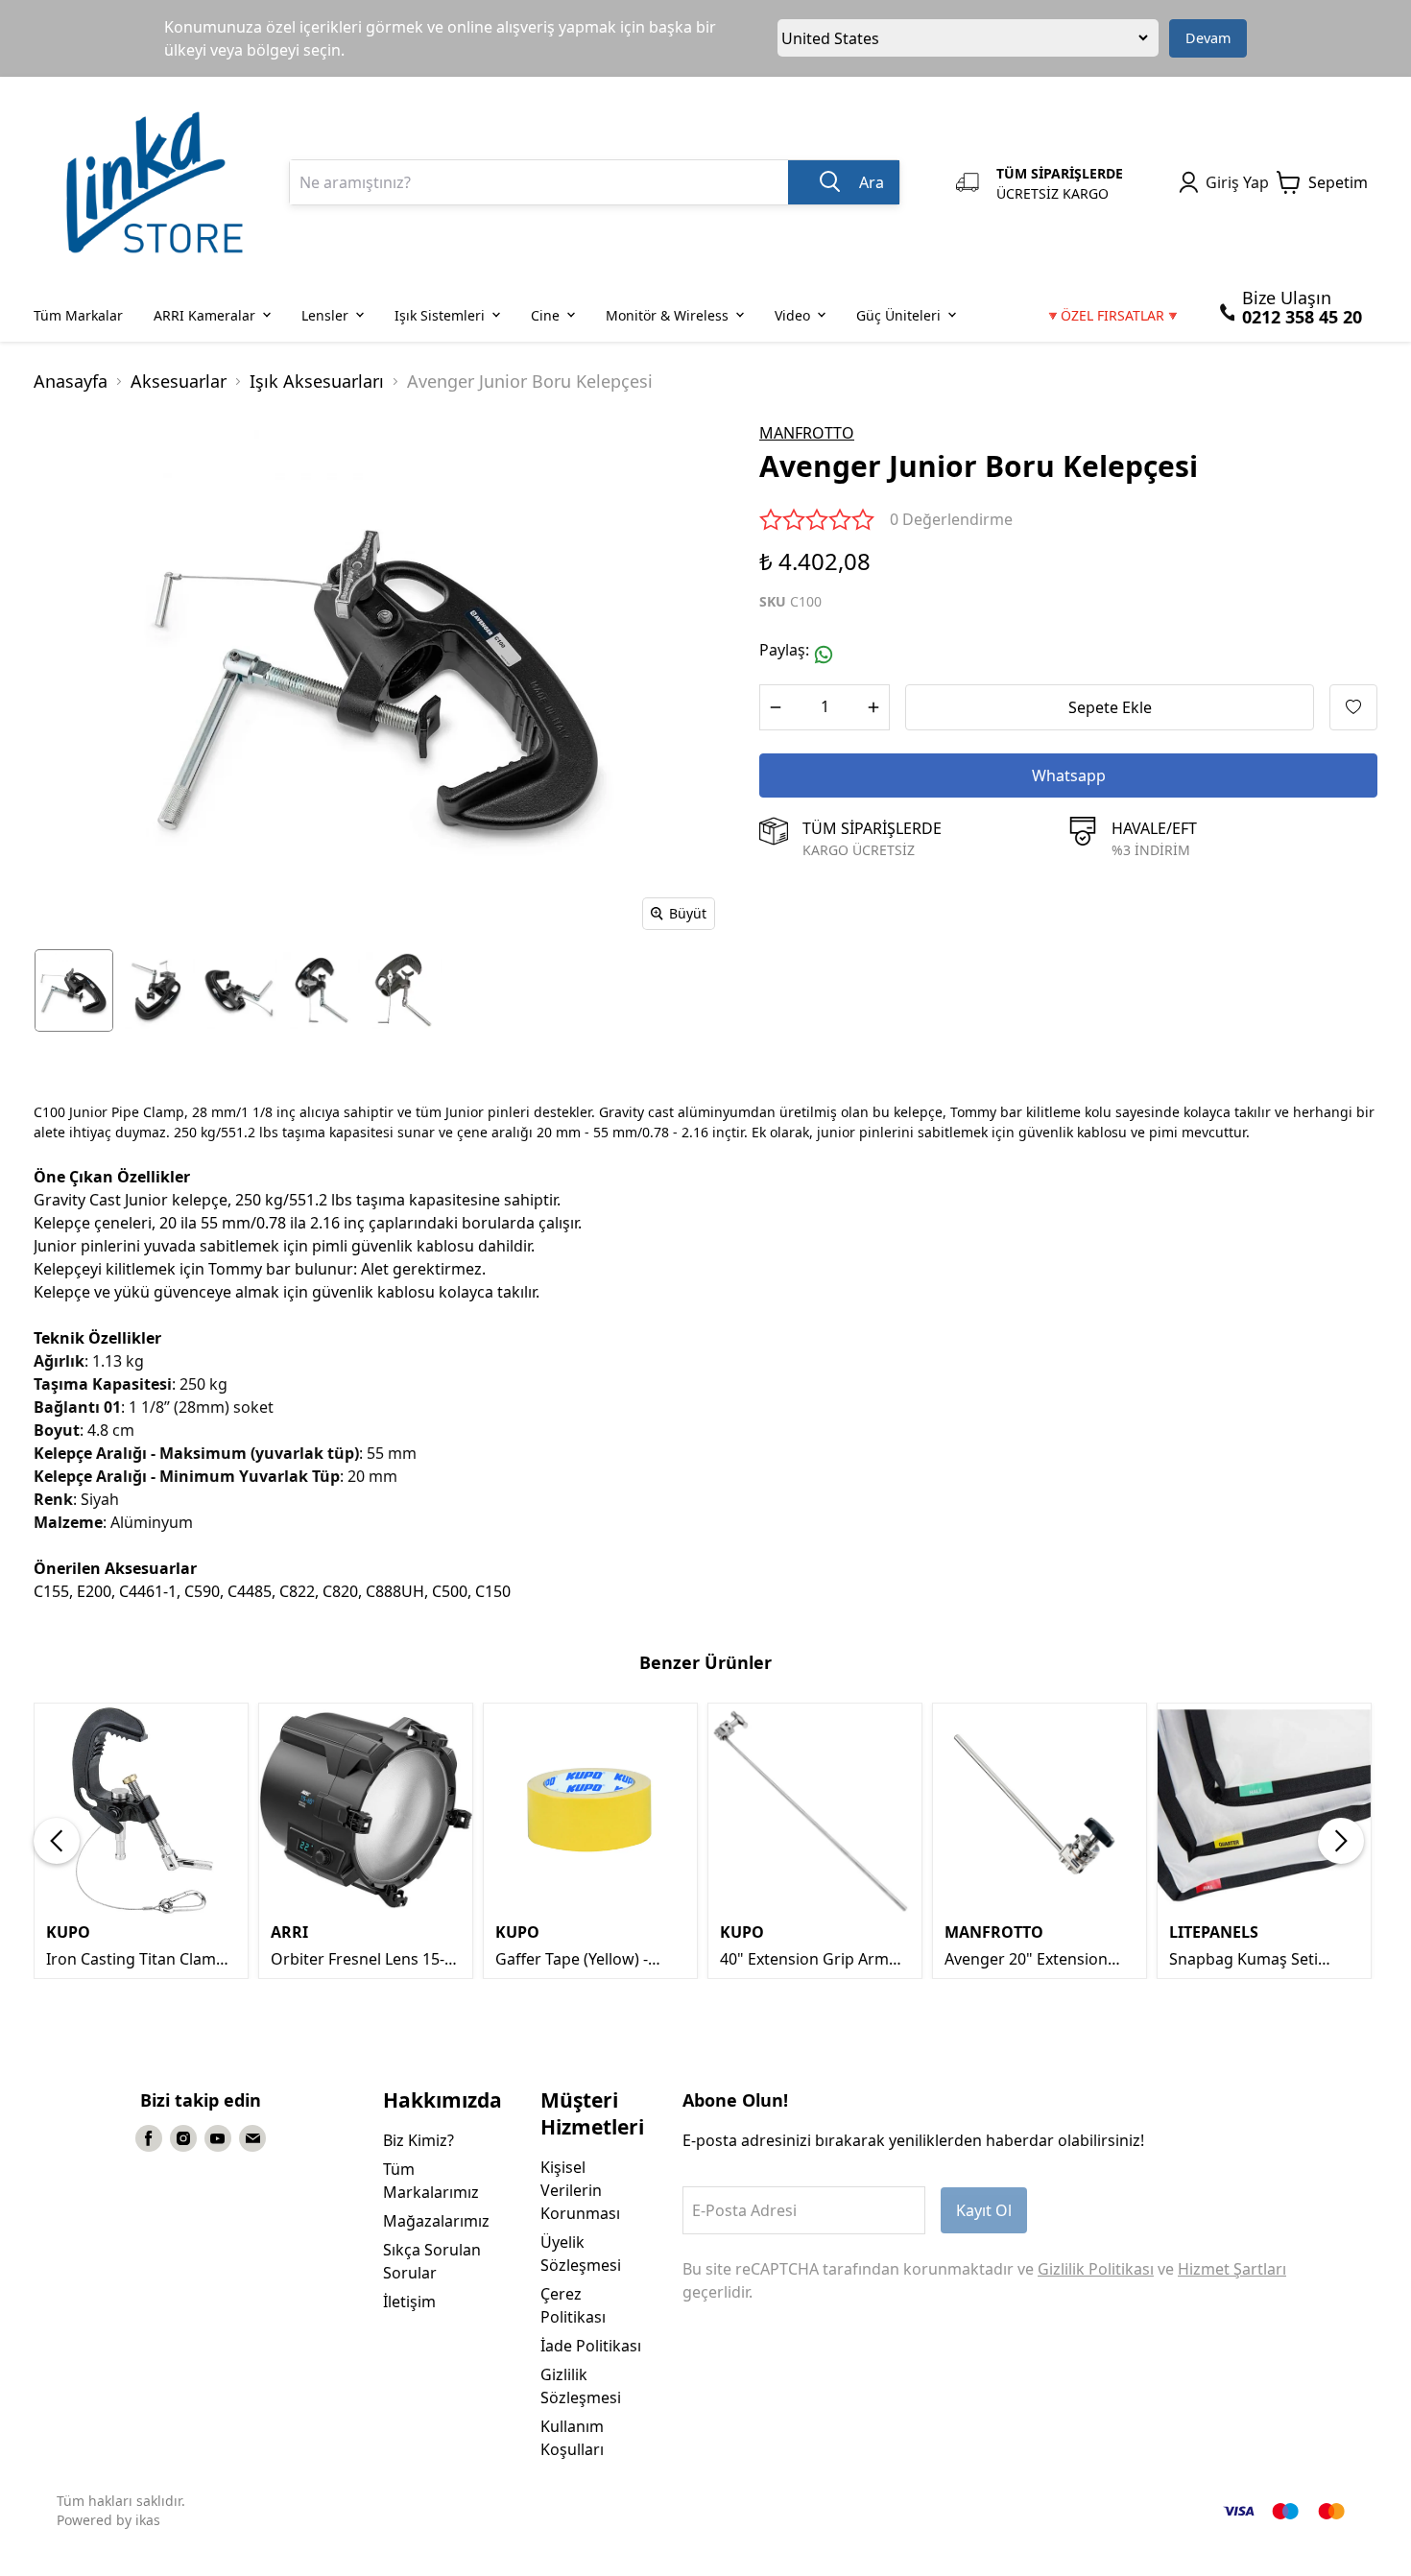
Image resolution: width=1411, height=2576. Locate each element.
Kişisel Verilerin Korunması (580, 2190)
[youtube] (218, 2138)
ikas (148, 2520)
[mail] (252, 2138)
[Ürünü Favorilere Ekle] (1353, 707)
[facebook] (149, 2138)
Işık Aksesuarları (317, 381)
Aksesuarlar (179, 381)
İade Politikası (591, 2346)
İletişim (409, 2302)
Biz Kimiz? (419, 2140)
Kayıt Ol (984, 2210)
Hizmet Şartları (1232, 2269)
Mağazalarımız (436, 2221)
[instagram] (183, 2138)
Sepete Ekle (1110, 707)
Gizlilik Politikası (1096, 2269)
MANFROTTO (807, 433)
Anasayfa (71, 381)
